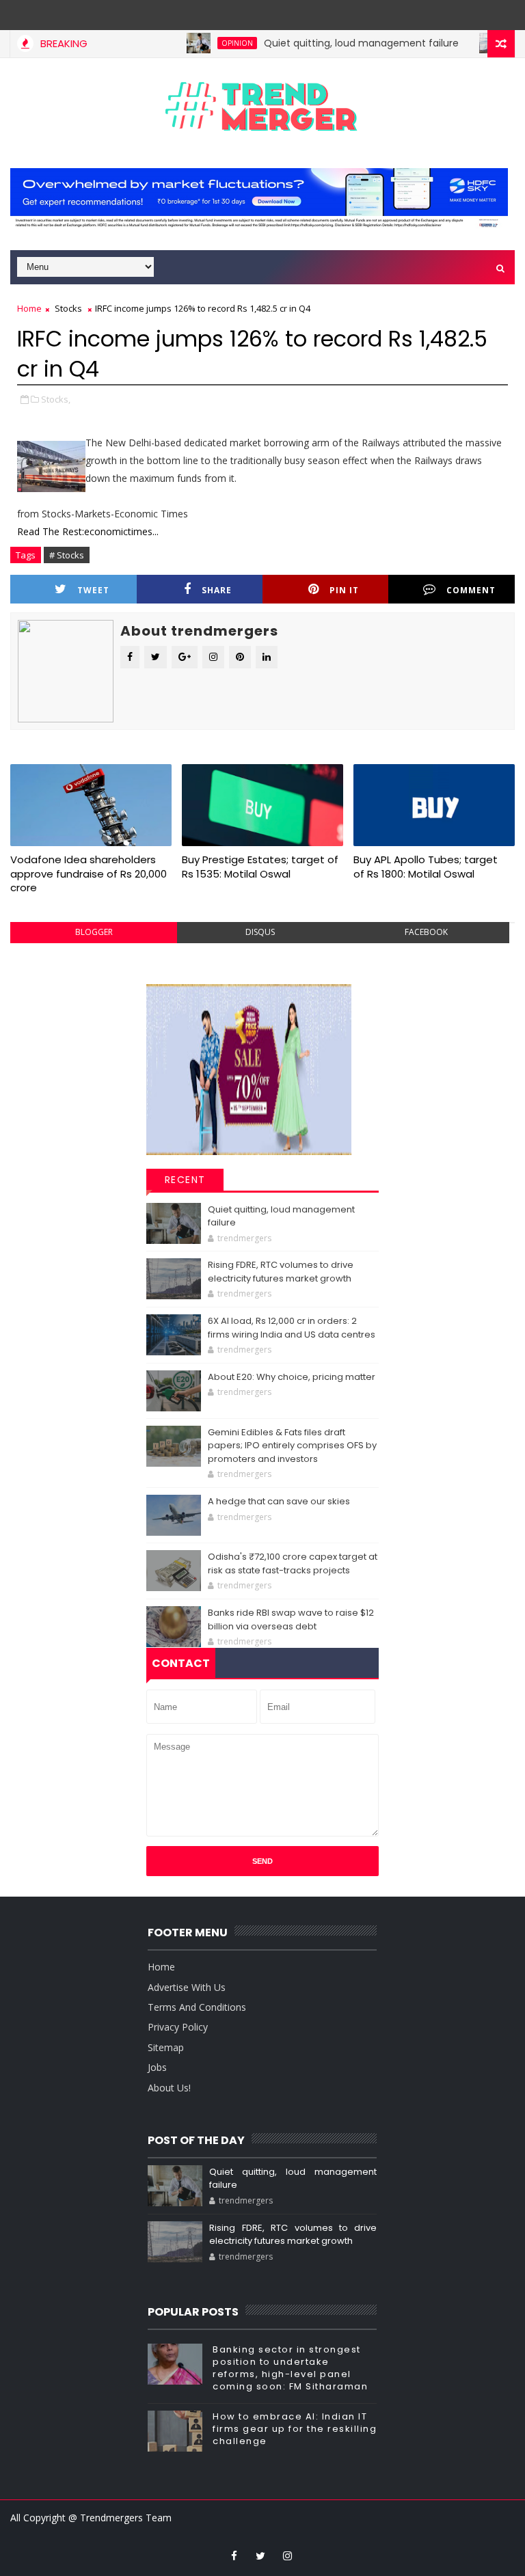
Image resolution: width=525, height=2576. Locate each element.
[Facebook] (274, 14)
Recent (185, 1180)
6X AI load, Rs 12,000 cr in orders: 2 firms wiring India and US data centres (292, 1328)
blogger (94, 932)
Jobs (157, 2067)
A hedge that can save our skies (279, 1501)
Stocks (68, 308)
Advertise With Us (187, 1987)
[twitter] (260, 2555)
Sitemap (166, 2047)
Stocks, (56, 399)
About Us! (169, 2088)
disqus (260, 932)
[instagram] (287, 2555)
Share (217, 590)
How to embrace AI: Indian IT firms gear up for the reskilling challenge (295, 2429)
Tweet (93, 590)
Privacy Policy (178, 2027)
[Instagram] (247, 14)
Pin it (344, 590)
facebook (426, 932)
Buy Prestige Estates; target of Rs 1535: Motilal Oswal (260, 866)
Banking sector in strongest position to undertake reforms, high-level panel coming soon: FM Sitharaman (290, 2368)
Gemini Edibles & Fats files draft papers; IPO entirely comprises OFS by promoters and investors (292, 1446)
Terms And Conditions (197, 2007)
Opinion (206, 43)
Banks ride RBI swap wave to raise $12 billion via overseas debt (291, 1619)
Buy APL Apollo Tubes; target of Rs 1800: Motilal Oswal (426, 866)
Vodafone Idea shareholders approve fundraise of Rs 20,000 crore (89, 873)
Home (29, 308)
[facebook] (234, 2555)
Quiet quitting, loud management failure (331, 43)
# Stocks (67, 555)
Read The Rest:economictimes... (88, 531)
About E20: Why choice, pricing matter (292, 1377)
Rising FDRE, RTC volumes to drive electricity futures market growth (281, 1272)
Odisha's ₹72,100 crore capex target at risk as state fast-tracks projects (293, 1563)
